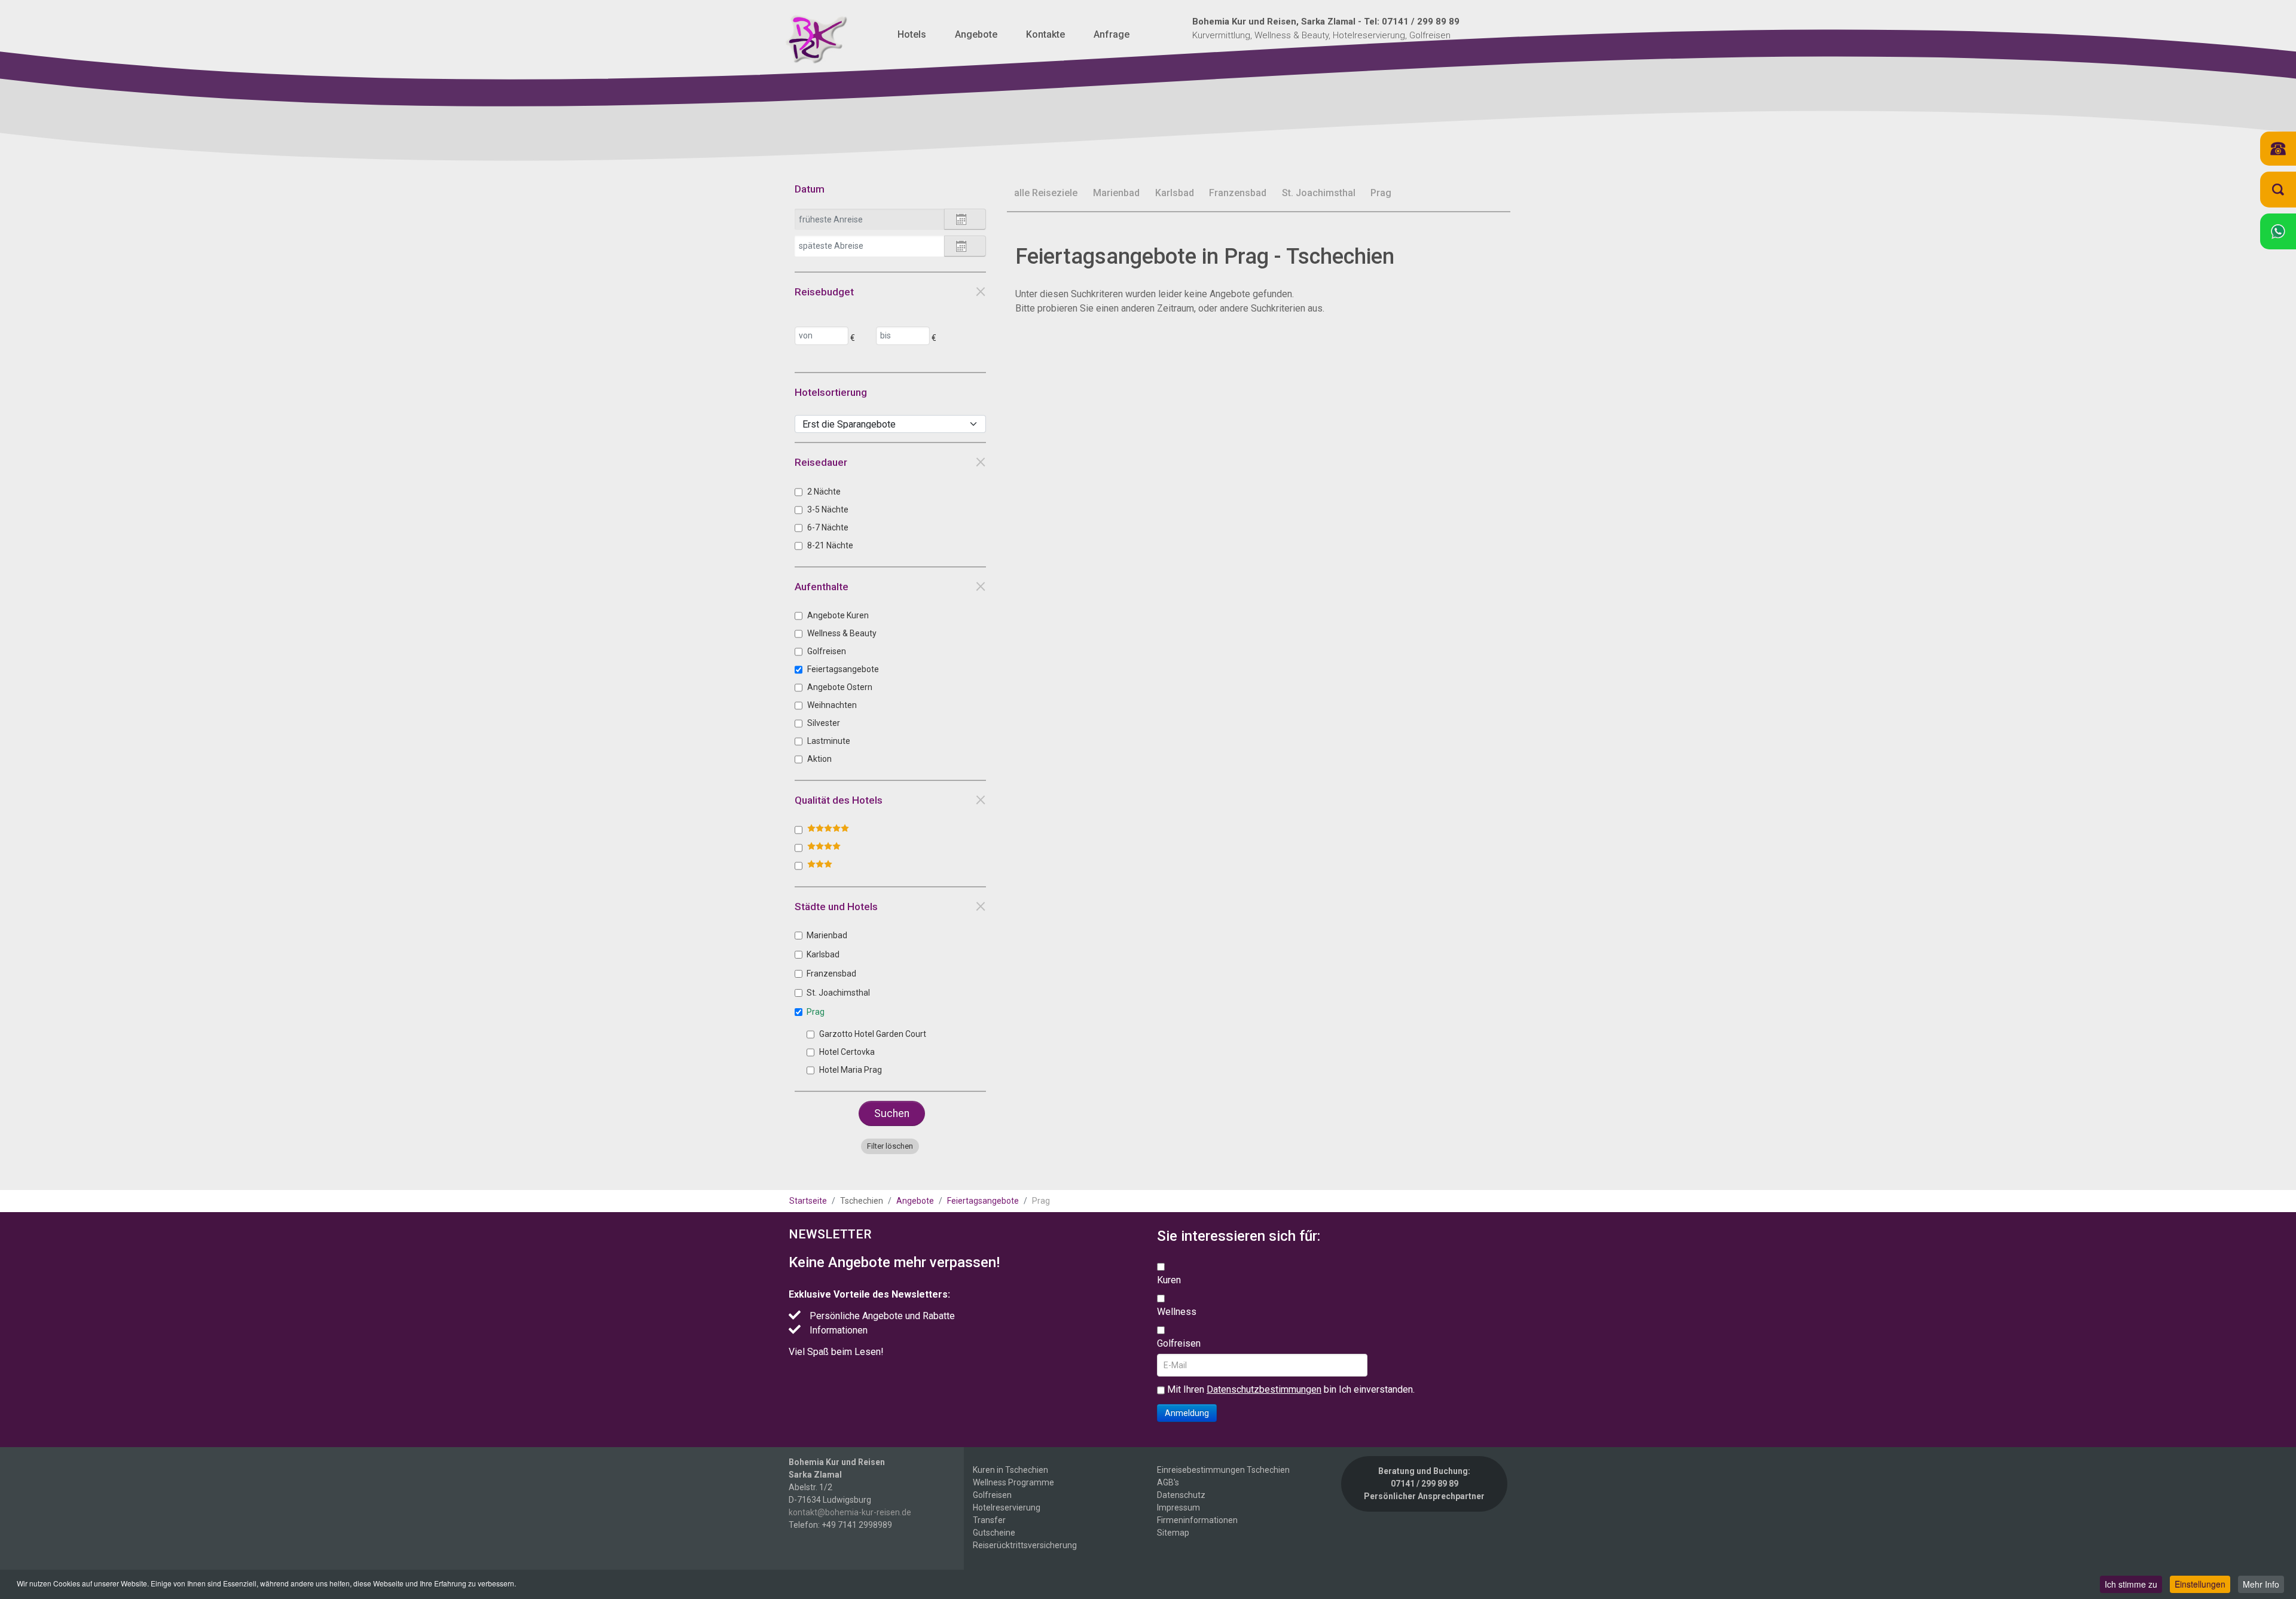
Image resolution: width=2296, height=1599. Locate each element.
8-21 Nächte (830, 545)
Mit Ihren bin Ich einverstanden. (1290, 1389)
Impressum (1178, 1508)
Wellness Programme (1013, 1482)
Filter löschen (890, 1146)
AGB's (1168, 1482)
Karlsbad (823, 954)
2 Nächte (824, 492)
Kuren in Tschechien (1010, 1470)
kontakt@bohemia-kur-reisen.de (850, 1512)
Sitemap (1173, 1533)
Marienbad (827, 935)
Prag (816, 1012)
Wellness (1177, 1312)
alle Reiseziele (1046, 193)
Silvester (824, 723)
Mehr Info (2261, 1584)
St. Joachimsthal (838, 993)
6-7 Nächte (828, 527)
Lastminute (829, 741)
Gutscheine (994, 1533)
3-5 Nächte (828, 509)
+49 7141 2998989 (857, 1525)
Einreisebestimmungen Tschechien (1223, 1470)
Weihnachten (832, 705)
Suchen (892, 1113)
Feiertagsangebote (843, 669)
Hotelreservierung (1007, 1508)
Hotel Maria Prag (851, 1070)
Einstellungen (2200, 1584)
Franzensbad (831, 974)
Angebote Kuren (838, 615)
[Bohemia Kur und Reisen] (816, 39)
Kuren (1169, 1280)
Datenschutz (1181, 1495)
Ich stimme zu (2131, 1584)
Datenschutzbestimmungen (1264, 1389)
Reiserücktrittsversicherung (1025, 1545)
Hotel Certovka (847, 1052)
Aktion (819, 759)
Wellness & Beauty (842, 633)
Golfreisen (827, 651)
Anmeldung (1187, 1413)
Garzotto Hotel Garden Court (873, 1034)
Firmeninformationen (1197, 1520)
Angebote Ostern (840, 687)
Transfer (989, 1520)
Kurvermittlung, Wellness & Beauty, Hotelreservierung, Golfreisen (1326, 28)
